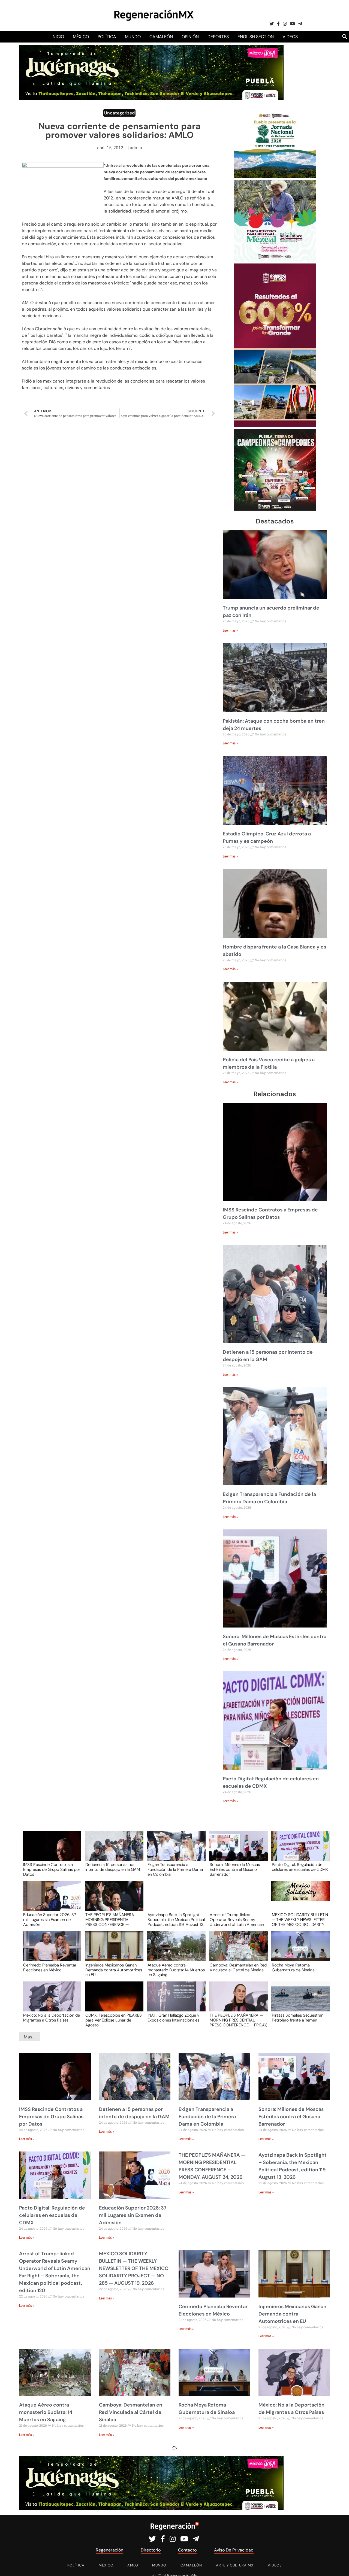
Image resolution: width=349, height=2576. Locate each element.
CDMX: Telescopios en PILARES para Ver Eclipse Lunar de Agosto (114, 2020)
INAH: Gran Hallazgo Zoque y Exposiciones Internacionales (173, 2018)
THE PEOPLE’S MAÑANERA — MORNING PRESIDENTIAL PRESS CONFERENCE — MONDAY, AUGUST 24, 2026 (112, 1919)
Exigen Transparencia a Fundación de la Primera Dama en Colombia (175, 1869)
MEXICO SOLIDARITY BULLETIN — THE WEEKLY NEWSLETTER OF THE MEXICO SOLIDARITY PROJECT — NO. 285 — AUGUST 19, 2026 (300, 1919)
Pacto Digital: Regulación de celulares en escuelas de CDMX (300, 1867)
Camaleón (161, 37)
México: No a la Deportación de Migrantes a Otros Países (52, 2018)
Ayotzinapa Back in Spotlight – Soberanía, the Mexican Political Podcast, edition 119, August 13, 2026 (176, 1919)
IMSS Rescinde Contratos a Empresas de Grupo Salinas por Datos (52, 1869)
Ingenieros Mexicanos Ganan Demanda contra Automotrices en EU (114, 1970)
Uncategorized (119, 113)
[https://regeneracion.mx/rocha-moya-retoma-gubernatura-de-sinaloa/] (299, 1951)
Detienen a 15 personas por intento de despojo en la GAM (113, 1867)
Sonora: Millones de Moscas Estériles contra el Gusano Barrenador (235, 1869)
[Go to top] (339, 2566)
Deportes (218, 37)
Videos (290, 37)
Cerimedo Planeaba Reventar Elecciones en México (50, 1968)
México (81, 37)
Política (107, 37)
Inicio (58, 37)
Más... (30, 2037)
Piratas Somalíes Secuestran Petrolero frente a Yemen (298, 2018)
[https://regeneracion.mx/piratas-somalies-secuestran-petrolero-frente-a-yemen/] (299, 2001)
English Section (256, 37)
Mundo (133, 37)
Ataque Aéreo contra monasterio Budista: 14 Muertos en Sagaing (176, 1970)
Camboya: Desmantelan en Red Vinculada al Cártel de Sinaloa (238, 1968)
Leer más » (230, 631)
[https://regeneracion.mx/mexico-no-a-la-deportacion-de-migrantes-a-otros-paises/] (50, 2001)
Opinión (190, 37)
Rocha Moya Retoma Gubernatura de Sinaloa (293, 1968)
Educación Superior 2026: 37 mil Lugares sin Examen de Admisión (50, 1919)
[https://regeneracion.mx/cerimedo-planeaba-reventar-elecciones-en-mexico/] (50, 1951)
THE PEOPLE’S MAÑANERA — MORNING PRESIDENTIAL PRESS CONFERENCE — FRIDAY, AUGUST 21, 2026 (238, 2020)
